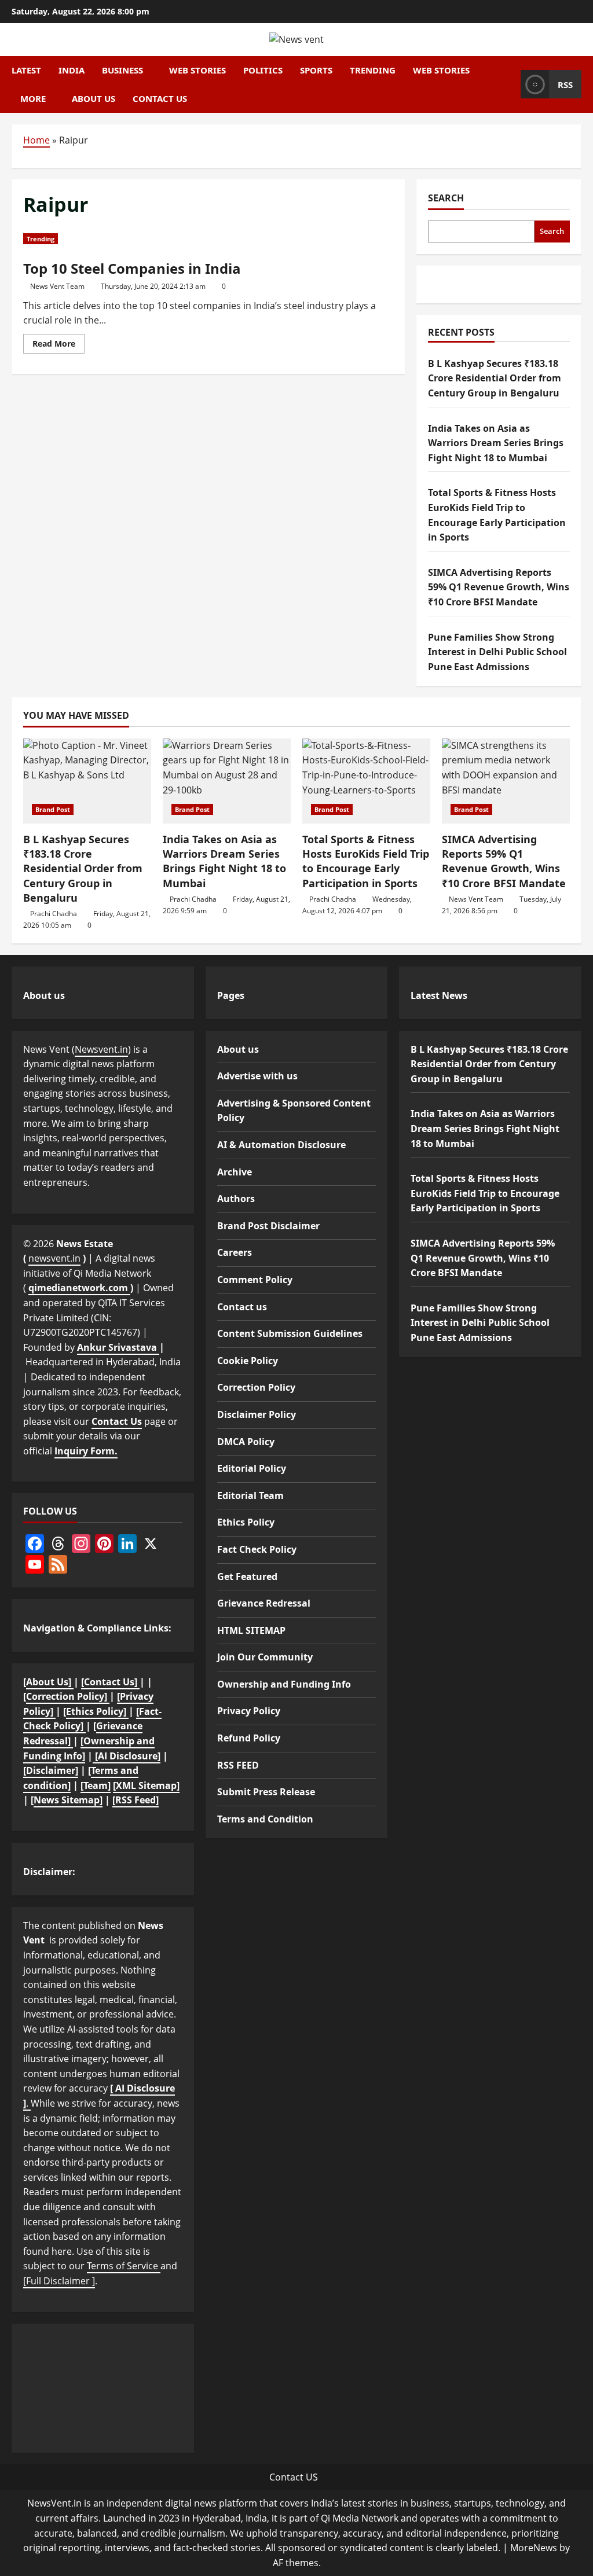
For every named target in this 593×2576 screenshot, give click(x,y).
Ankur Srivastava (118, 1347)
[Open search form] (508, 84)
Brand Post (53, 809)
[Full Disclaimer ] (59, 2281)
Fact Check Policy (257, 1549)
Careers (235, 1252)
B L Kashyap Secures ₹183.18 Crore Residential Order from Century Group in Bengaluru (495, 378)
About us (94, 98)
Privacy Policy (249, 1711)
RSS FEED (238, 1765)
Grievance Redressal (264, 1603)
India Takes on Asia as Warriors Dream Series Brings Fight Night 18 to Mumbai (496, 443)
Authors (236, 1199)
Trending (373, 70)
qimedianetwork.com (79, 1288)
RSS (565, 84)
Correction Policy (256, 1387)
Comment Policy (255, 1280)
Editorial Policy (252, 1468)
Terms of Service (124, 2266)
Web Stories (197, 70)
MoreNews (534, 2548)
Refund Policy (249, 1738)
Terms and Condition (265, 1819)
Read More (58, 346)
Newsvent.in (101, 1049)
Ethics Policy (246, 1522)
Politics (263, 70)
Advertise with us (257, 1076)
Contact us (160, 98)
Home (36, 140)
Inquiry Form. (86, 1451)
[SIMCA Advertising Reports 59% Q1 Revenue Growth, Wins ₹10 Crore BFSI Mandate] (506, 781)
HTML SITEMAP (251, 1630)
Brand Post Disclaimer (268, 1226)
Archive (235, 1172)
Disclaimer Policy (257, 1414)
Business (122, 70)
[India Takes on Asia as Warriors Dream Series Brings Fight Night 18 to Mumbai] (227, 781)
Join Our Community (265, 1657)
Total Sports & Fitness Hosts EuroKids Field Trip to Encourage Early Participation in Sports (366, 861)
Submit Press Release (266, 1792)
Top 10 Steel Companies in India (132, 268)
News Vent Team (57, 286)
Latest (26, 70)
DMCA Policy (246, 1442)
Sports (316, 70)
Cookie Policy (248, 1361)
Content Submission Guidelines (290, 1333)
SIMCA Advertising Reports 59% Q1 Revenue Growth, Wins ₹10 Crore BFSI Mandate (499, 587)
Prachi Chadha (54, 914)
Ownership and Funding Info (284, 1684)
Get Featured (247, 1577)
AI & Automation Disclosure (281, 1145)
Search (446, 198)
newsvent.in (54, 1258)
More (33, 98)
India (72, 70)
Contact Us (117, 1421)
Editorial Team (250, 1495)
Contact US (294, 2477)
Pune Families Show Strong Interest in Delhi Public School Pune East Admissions (497, 652)
